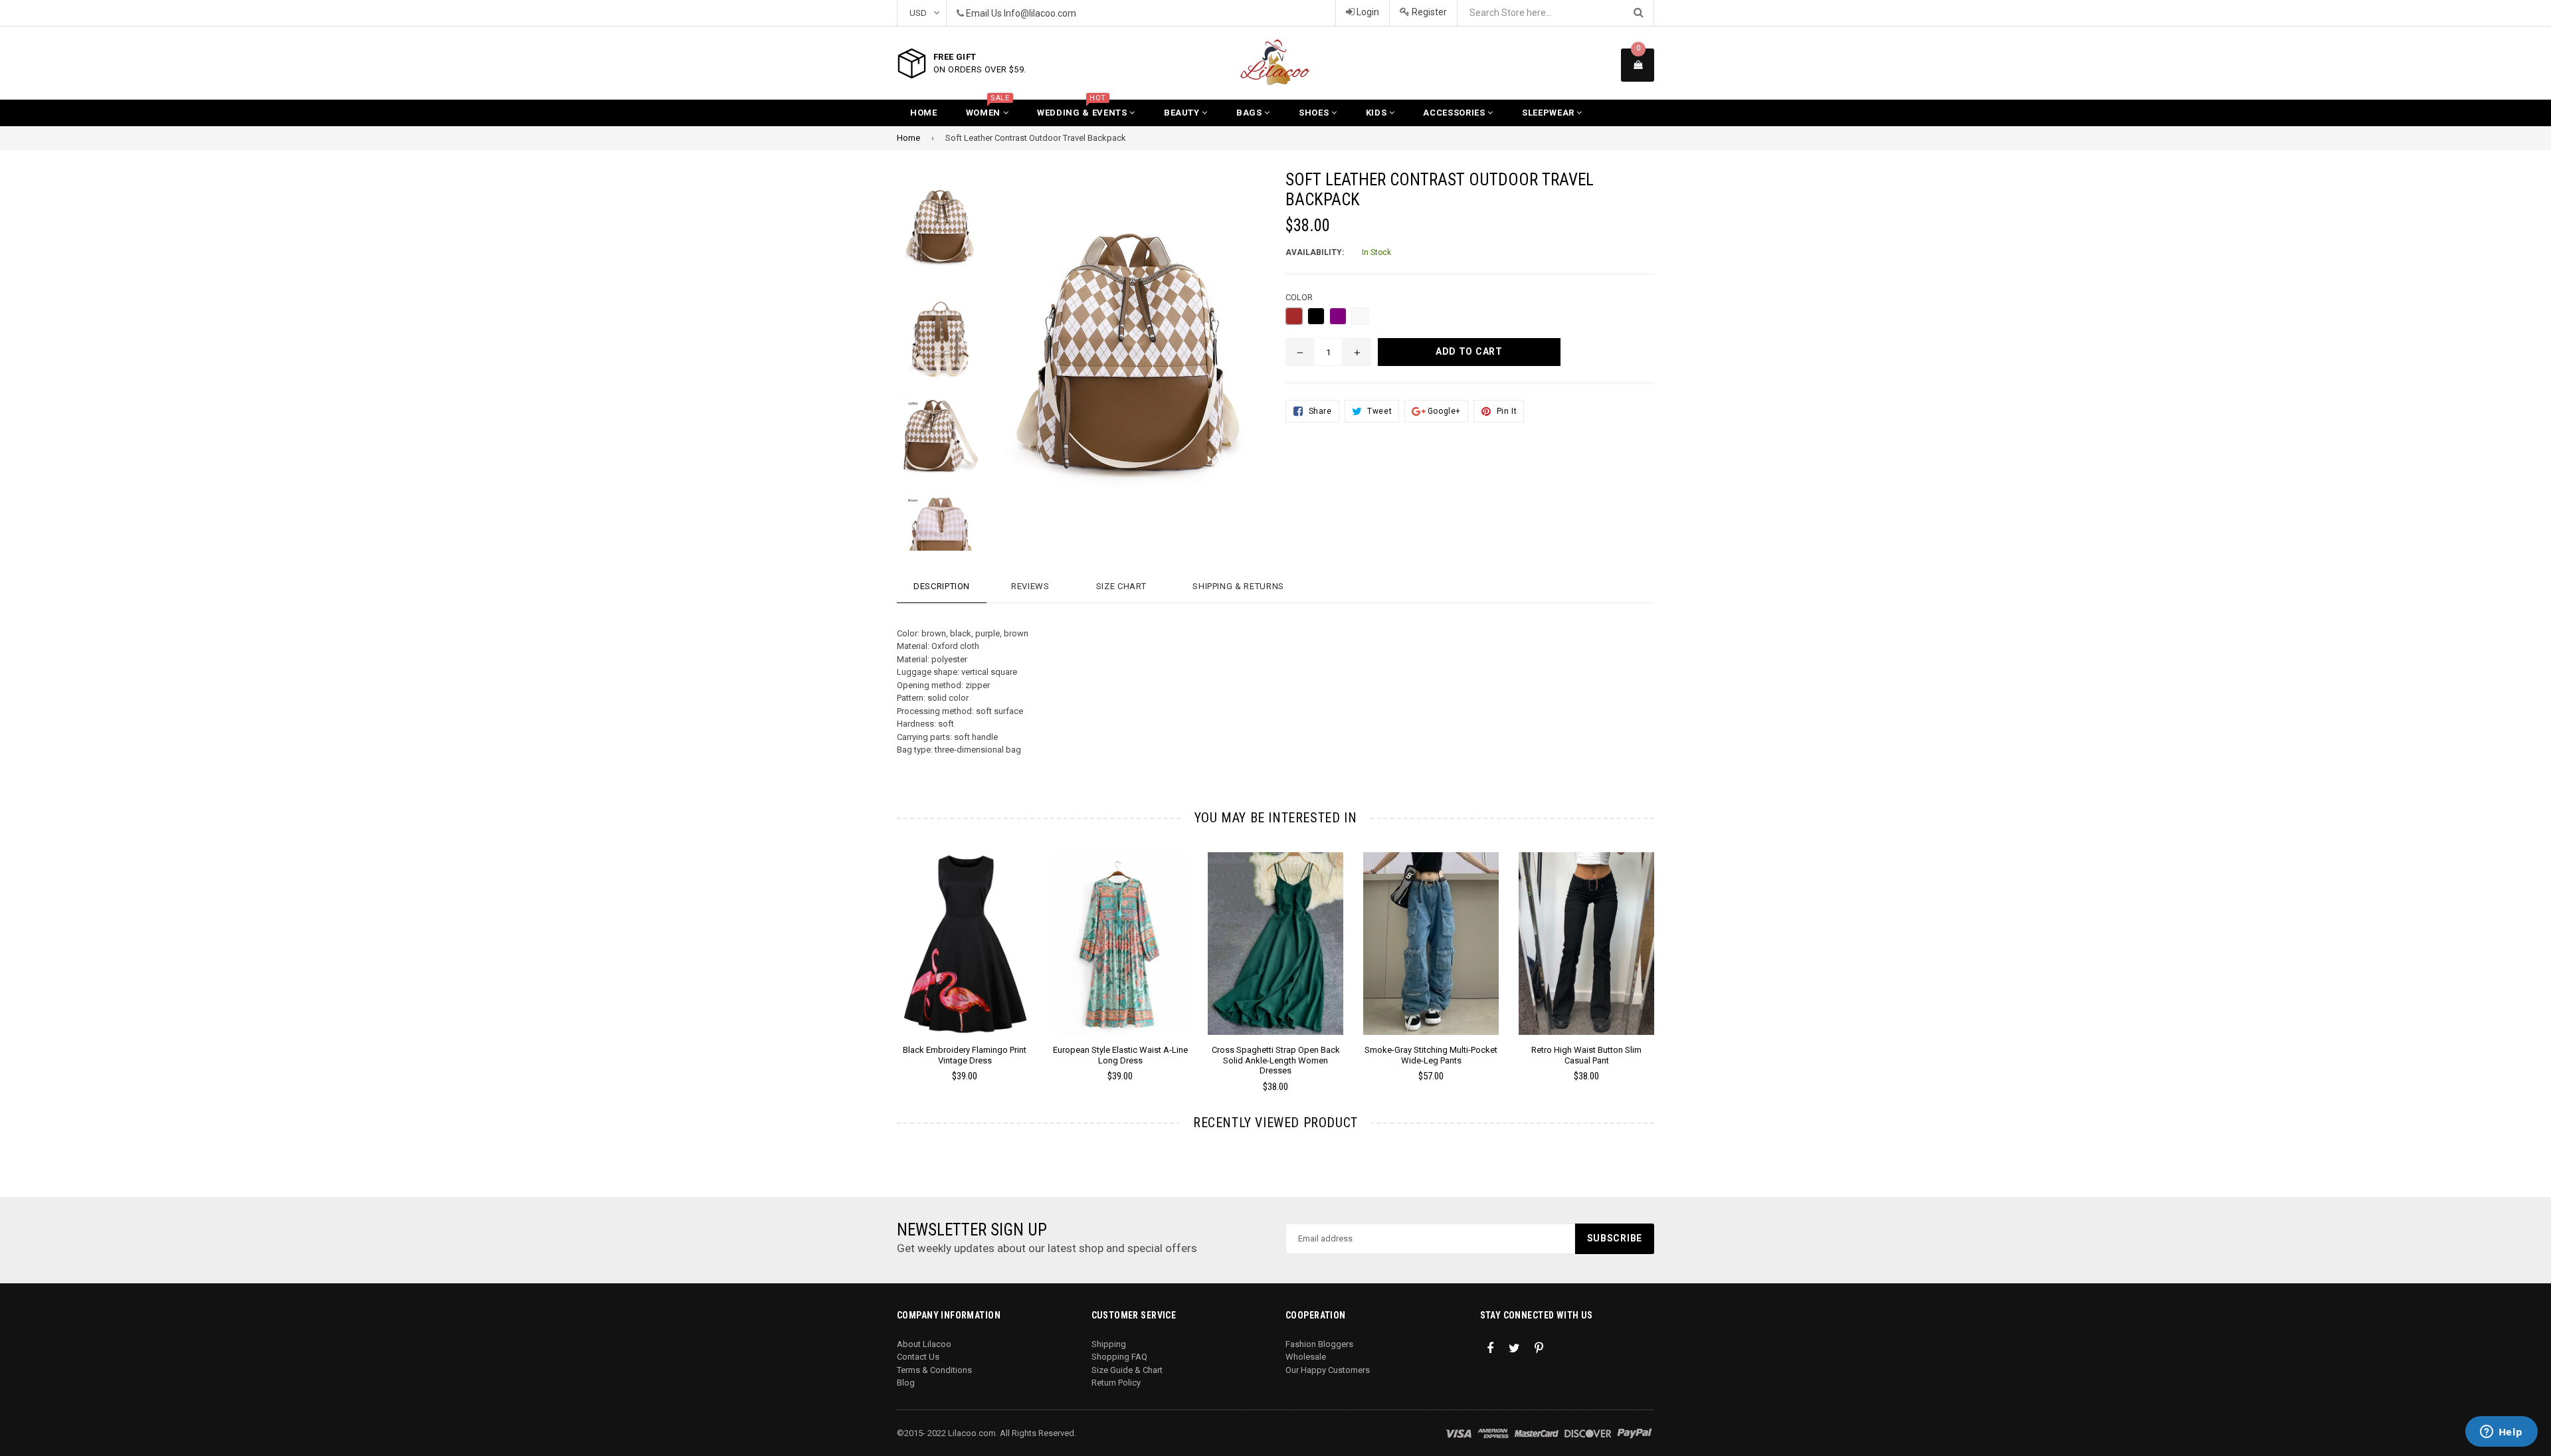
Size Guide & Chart (1127, 1370)
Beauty (1183, 113)
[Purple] (1338, 316)
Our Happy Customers (1328, 1370)
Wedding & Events (1083, 109)
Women (988, 109)
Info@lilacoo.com (1040, 13)
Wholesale (1306, 1357)
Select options (965, 933)
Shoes (1315, 113)
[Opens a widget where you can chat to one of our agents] (2501, 1433)
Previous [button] (879, 954)
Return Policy (1116, 1383)
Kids (1377, 113)
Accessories (1455, 113)
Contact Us (918, 1357)
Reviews (1030, 586)
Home (924, 113)
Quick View (965, 956)
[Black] (1316, 316)
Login (1367, 12)
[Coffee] (1360, 316)
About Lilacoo (924, 1344)
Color (1299, 297)
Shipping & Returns (1238, 586)
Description (942, 586)
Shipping (1109, 1344)
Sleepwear (1550, 113)
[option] (930, 233)
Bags (1250, 113)
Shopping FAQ (1119, 1357)
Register (1428, 12)
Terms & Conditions (934, 1370)
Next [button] (1672, 954)
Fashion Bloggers (1319, 1344)
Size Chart (1121, 586)
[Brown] (1294, 316)
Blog (906, 1383)
